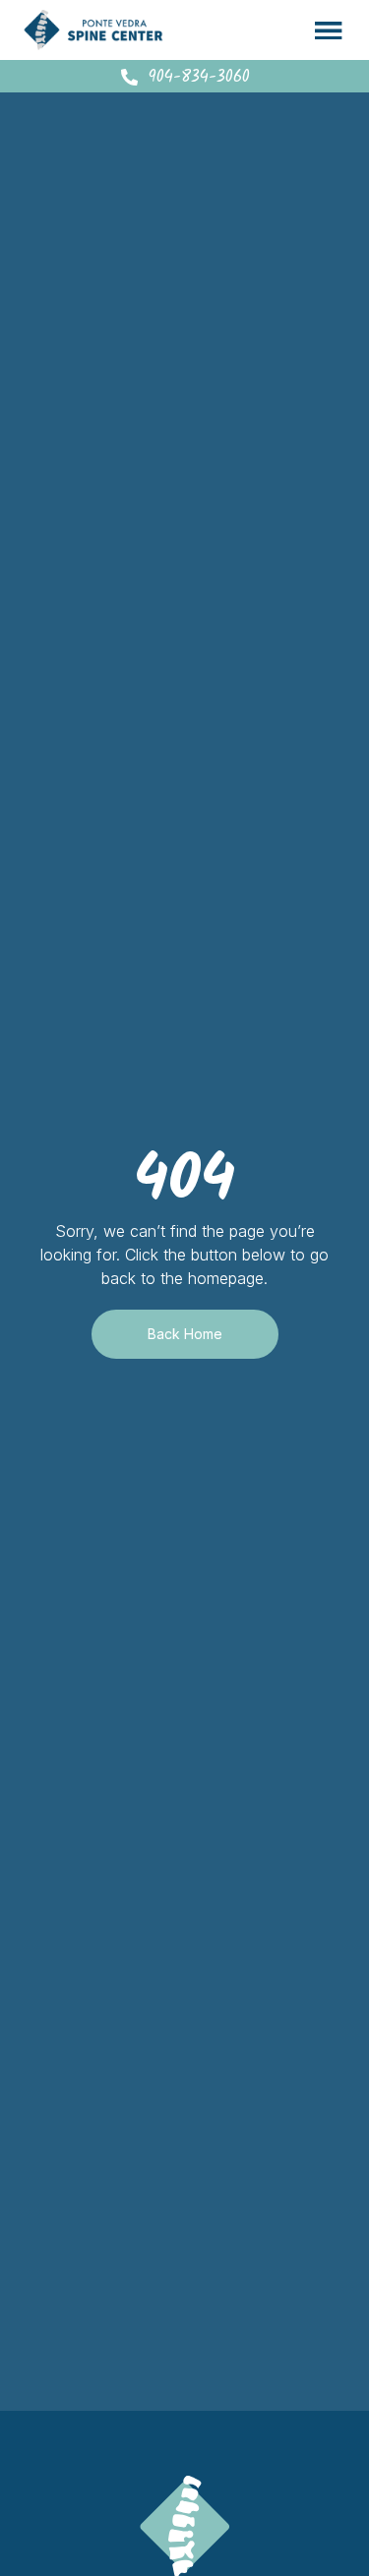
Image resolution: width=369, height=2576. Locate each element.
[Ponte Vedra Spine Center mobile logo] (93, 30)
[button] (329, 29)
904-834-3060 (199, 77)
